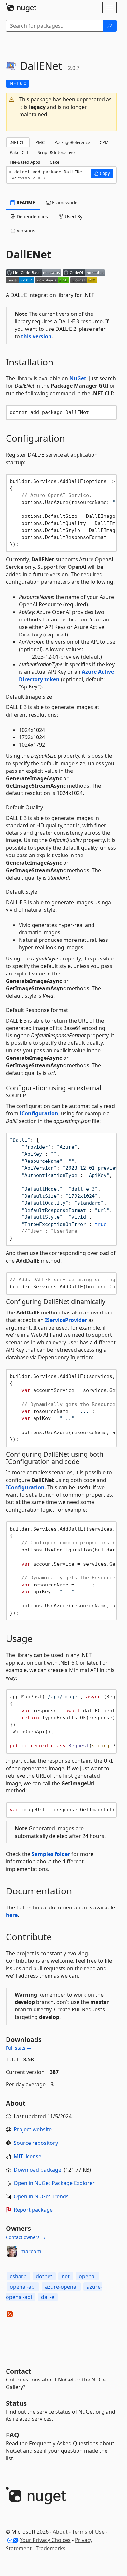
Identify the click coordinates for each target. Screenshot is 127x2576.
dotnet (44, 2276)
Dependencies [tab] (32, 217)
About (60, 2532)
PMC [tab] (40, 142)
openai (87, 2276)
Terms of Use (88, 2532)
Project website (33, 2129)
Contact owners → (26, 2237)
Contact (19, 2371)
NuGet (78, 378)
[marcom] (12, 2251)
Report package (33, 2210)
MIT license (28, 2156)
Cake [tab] (55, 162)
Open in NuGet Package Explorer (54, 2183)
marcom (31, 2251)
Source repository (36, 2143)
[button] (61, 107)
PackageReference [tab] (72, 142)
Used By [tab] (73, 217)
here (12, 1915)
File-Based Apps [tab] (25, 162)
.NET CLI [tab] (18, 142)
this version (36, 336)
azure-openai (61, 2287)
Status (16, 2403)
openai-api (23, 2287)
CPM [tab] (104, 142)
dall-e (48, 2297)
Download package (37, 2170)
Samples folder (51, 1854)
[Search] (110, 26)
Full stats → (19, 2048)
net (66, 2276)
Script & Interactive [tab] (56, 152)
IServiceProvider (66, 1320)
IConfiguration (39, 1113)
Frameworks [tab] (65, 203)
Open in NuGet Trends (41, 2196)
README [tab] (25, 203)
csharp (18, 2276)
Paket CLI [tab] (19, 152)
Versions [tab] (25, 231)
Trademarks (51, 2548)
